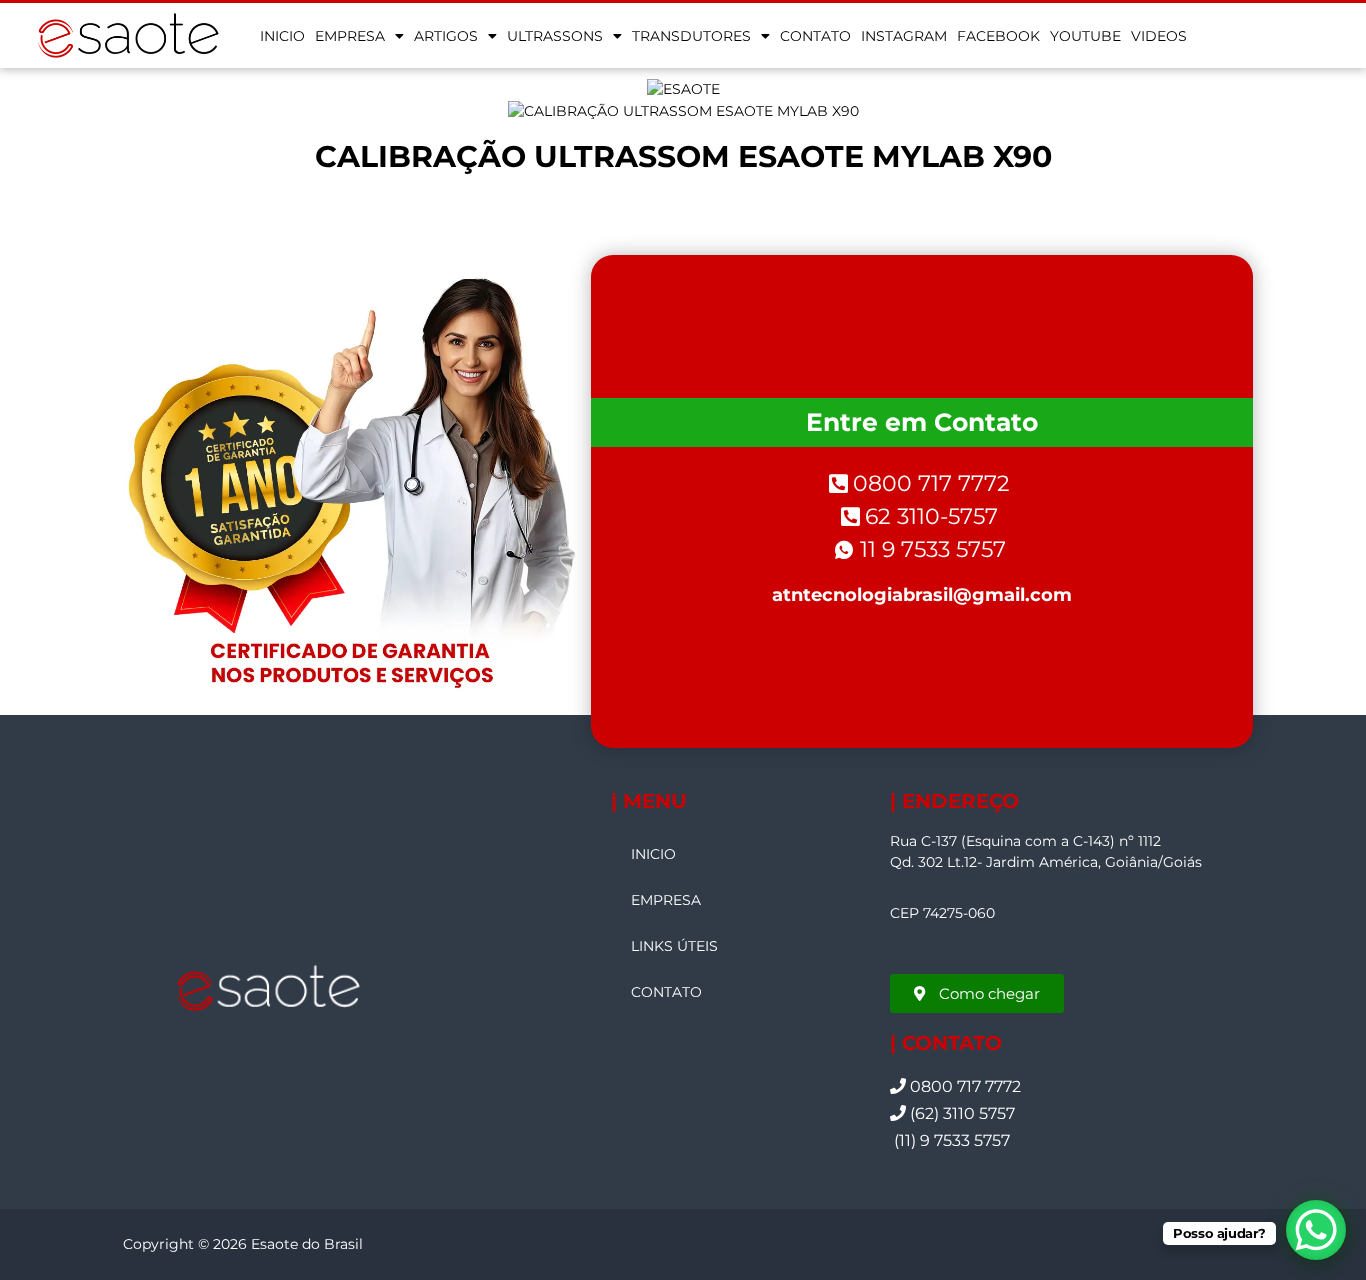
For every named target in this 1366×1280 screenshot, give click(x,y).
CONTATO (815, 36)
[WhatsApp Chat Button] (1316, 1230)
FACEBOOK (998, 36)
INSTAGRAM (904, 36)
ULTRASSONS (555, 36)
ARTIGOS (446, 36)
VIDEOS (1159, 36)
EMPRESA (350, 36)
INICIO (282, 36)
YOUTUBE (1085, 36)
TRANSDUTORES (691, 36)
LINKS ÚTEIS (674, 946)
